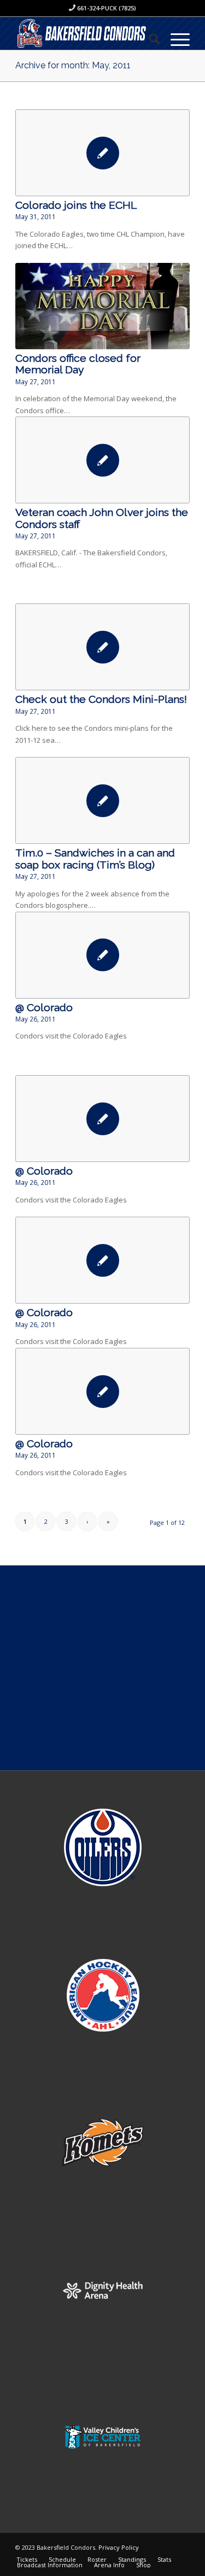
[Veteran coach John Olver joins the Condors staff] (102, 460)
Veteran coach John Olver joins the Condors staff (102, 518)
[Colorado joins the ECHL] (102, 153)
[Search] (149, 39)
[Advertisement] (102, 1668)
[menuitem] (149, 39)
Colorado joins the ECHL (76, 205)
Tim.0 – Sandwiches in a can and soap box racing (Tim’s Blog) (95, 859)
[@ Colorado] (102, 955)
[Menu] (175, 39)
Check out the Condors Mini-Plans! (101, 699)
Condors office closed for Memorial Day (78, 364)
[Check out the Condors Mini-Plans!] (102, 647)
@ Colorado (44, 1008)
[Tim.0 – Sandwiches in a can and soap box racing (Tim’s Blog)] (102, 800)
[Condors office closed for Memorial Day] (102, 306)
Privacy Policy (119, 2547)
